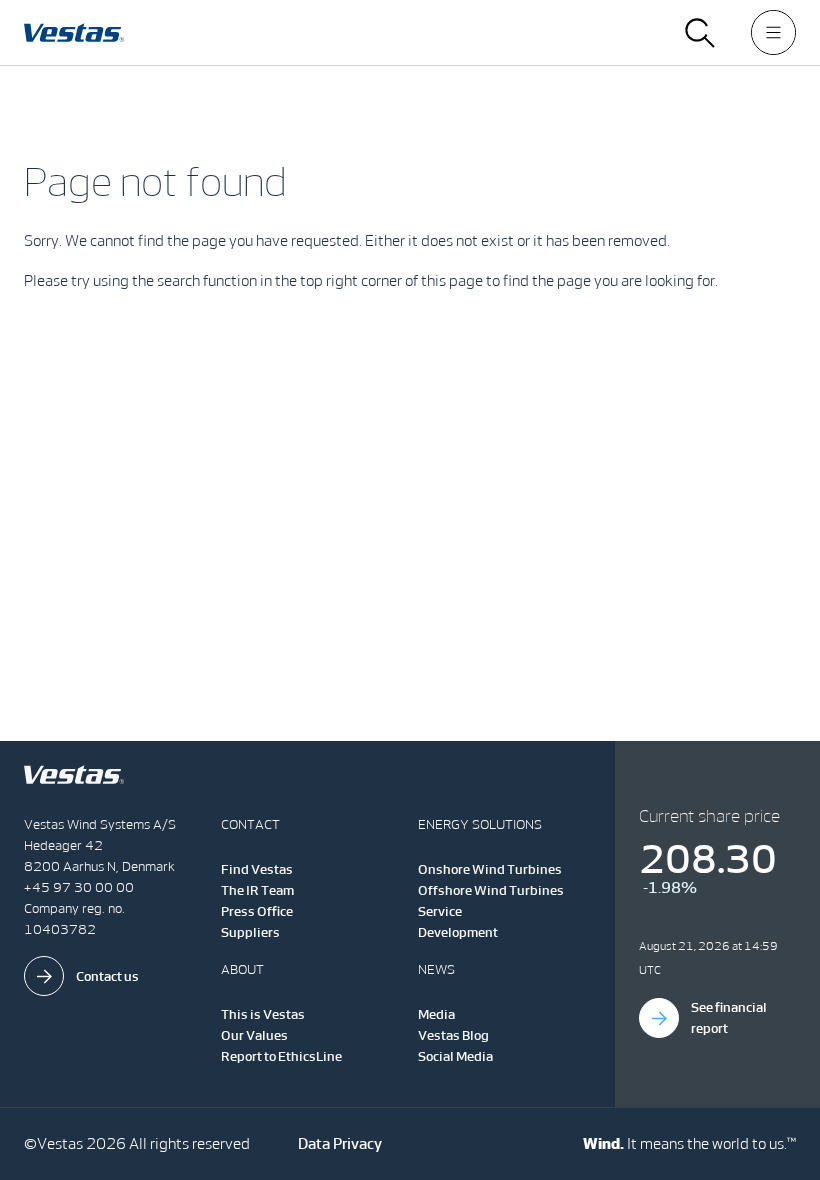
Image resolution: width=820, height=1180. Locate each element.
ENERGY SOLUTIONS (480, 824)
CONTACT (250, 824)
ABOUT (242, 969)
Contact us (107, 976)
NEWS (436, 969)
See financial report (729, 1018)
